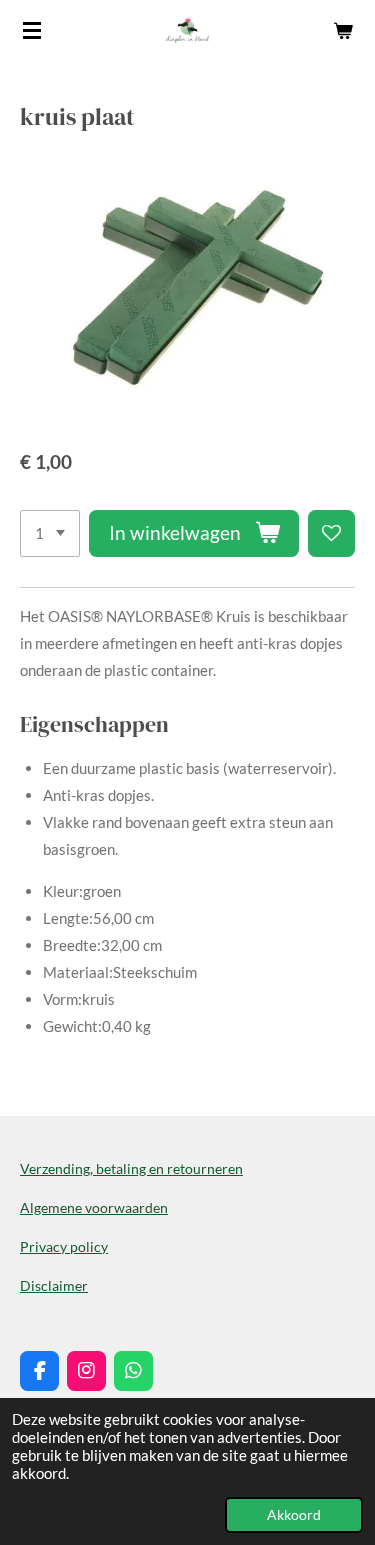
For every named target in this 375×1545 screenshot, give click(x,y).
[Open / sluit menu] (32, 30)
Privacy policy (64, 1246)
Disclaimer (54, 1285)
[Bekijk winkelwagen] (343, 30)
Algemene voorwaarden (94, 1207)
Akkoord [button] (294, 1515)
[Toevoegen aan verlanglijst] (331, 533)
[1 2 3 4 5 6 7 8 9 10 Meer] (50, 533)
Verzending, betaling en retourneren (131, 1168)
